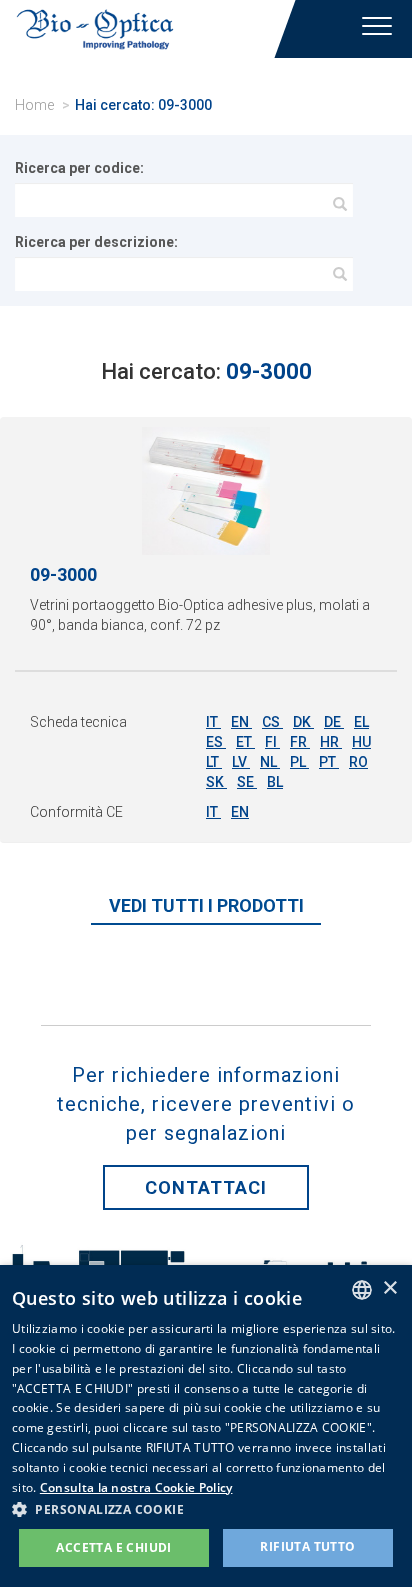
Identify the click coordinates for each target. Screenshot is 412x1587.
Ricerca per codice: (79, 168)
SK (216, 782)
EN (241, 722)
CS (272, 722)
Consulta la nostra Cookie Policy (136, 1487)
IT (213, 722)
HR (331, 742)
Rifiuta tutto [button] (307, 1546)
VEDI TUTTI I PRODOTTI (206, 905)
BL (275, 782)
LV (241, 762)
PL (299, 762)
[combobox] (362, 1290)
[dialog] (206, 1426)
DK (303, 722)
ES (216, 742)
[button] (206, 1508)
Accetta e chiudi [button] (113, 1547)
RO (358, 762)
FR (300, 742)
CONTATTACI (206, 1187)
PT (329, 762)
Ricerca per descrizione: (96, 242)
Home (34, 105)
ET (245, 742)
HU (361, 742)
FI (272, 742)
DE (334, 722)
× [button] (389, 1288)
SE (247, 782)
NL (270, 762)
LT (214, 762)
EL (361, 722)
